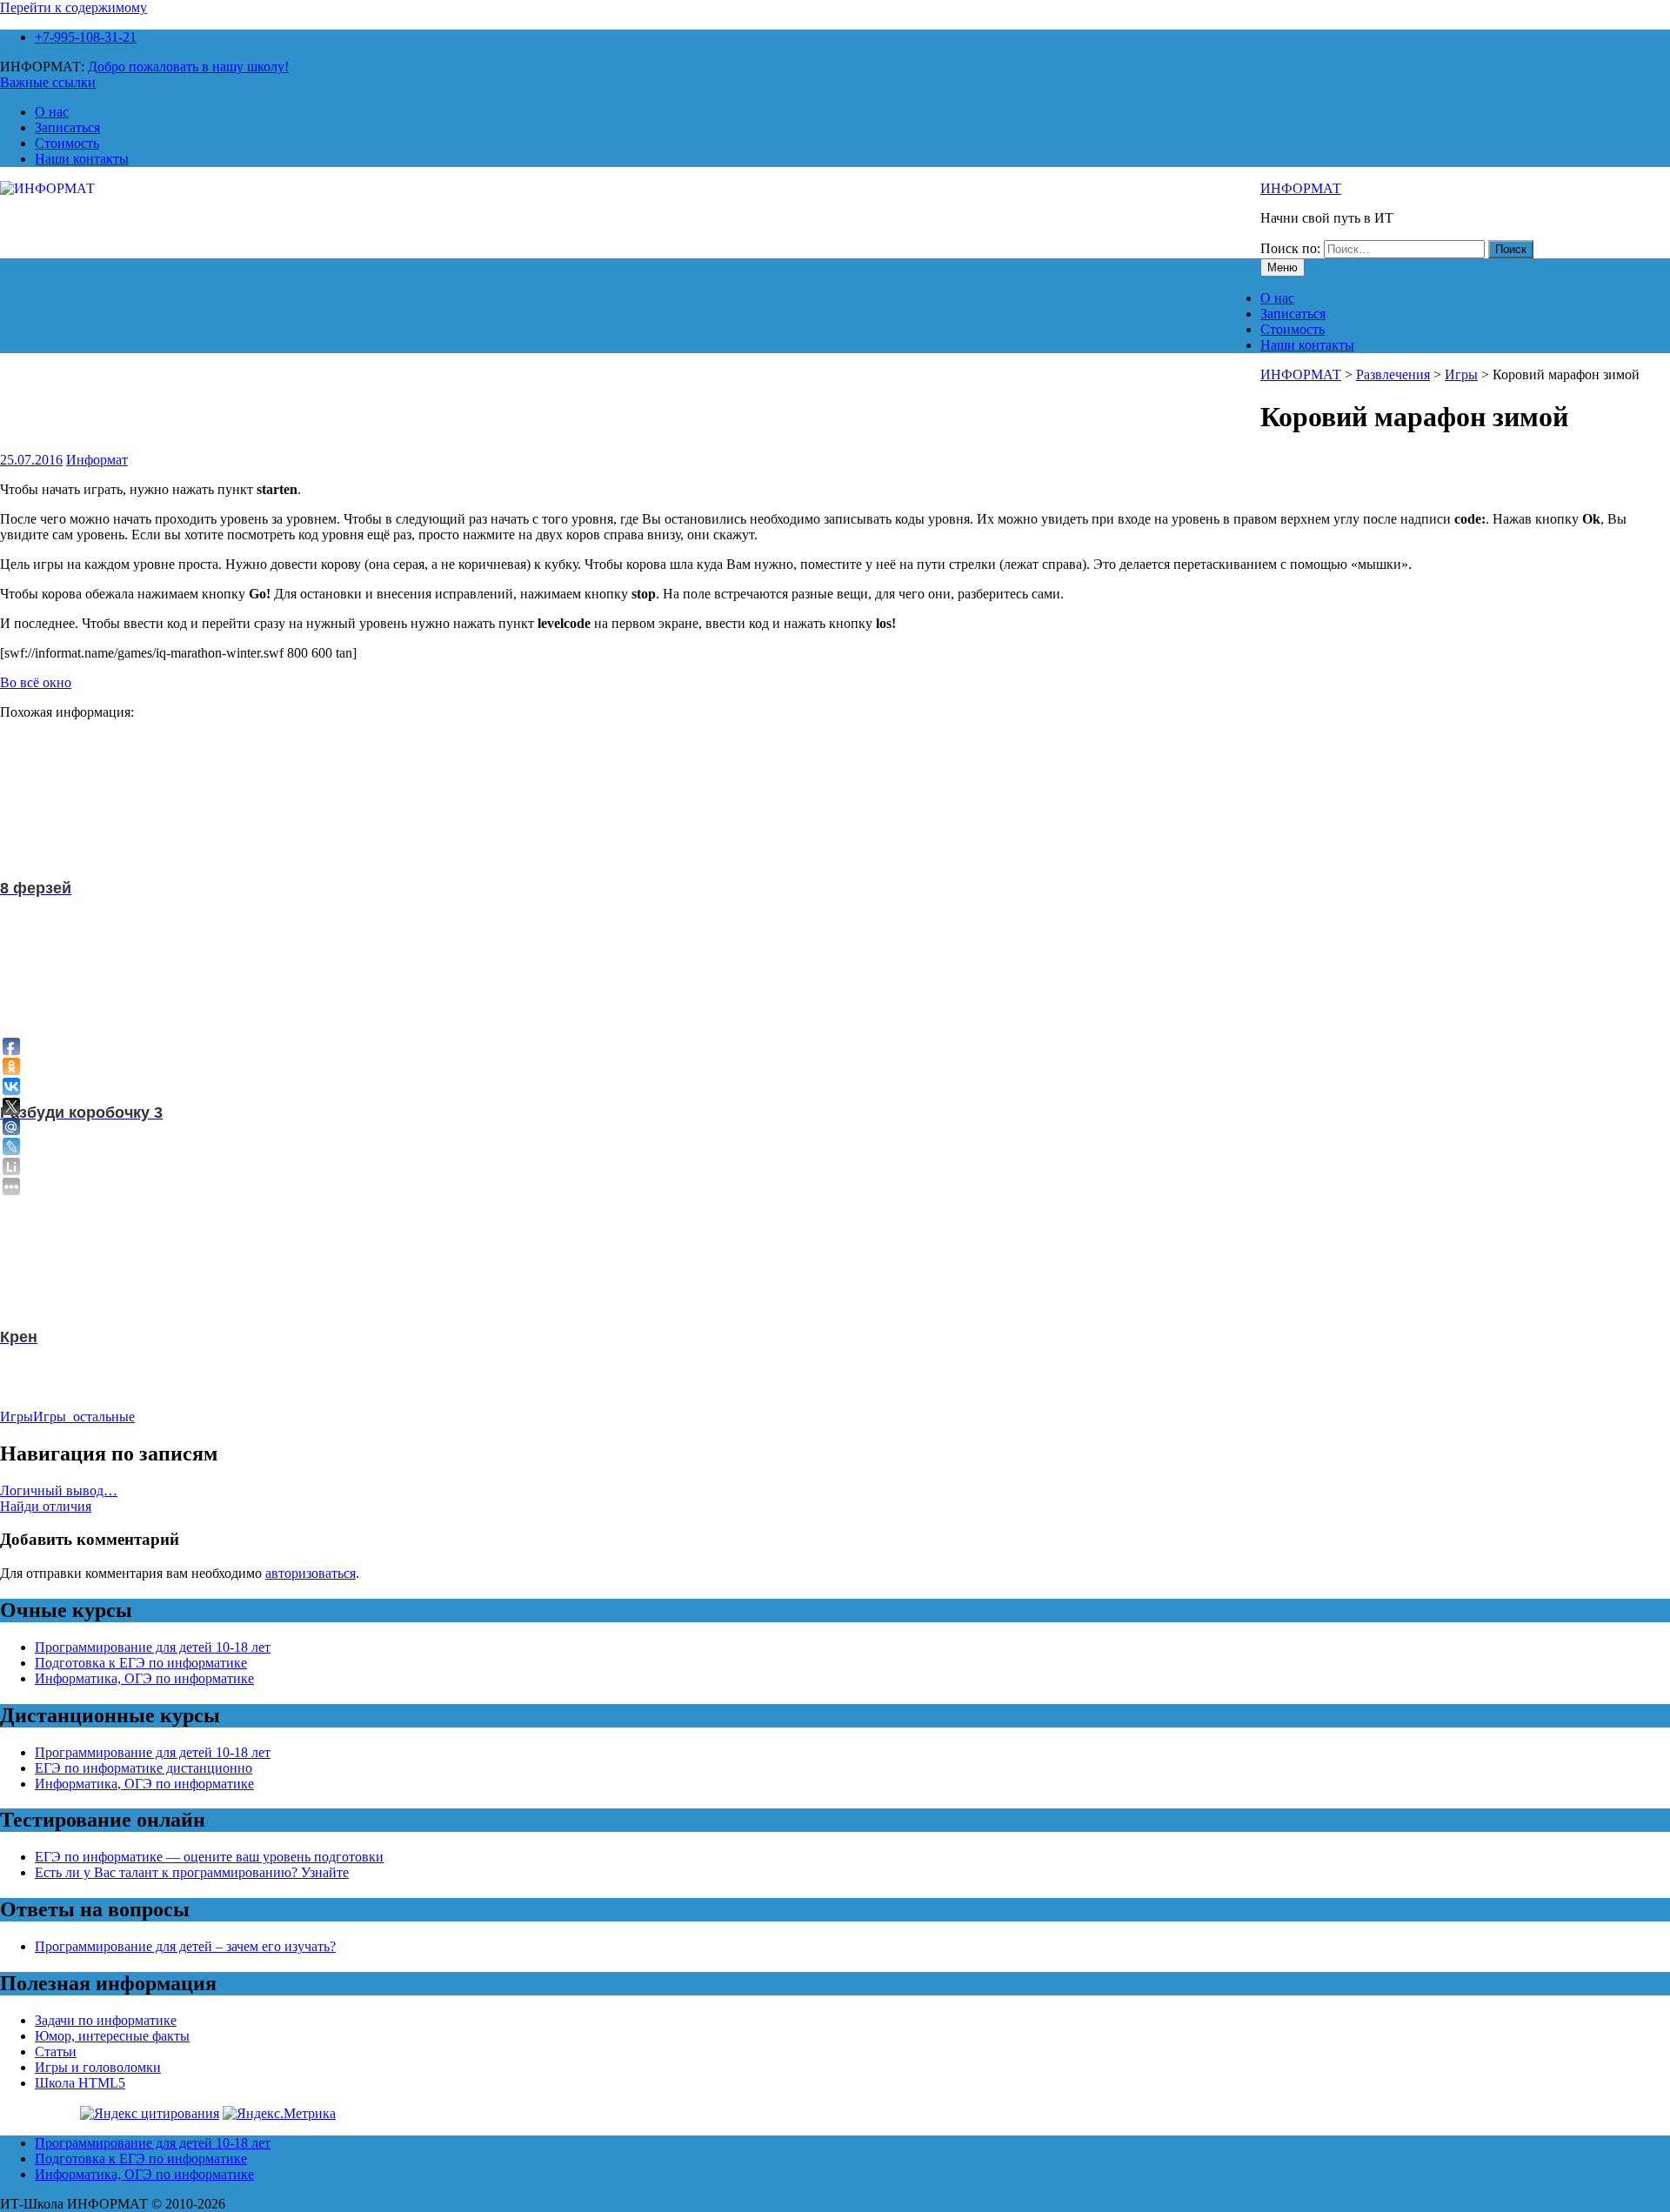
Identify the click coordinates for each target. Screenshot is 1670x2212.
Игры (1461, 374)
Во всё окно (36, 682)
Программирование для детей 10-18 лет (153, 1647)
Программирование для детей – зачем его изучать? (185, 1946)
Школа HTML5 (80, 2083)
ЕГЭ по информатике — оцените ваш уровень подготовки (209, 1857)
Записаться (67, 127)
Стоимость (67, 143)
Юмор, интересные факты (112, 2036)
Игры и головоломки (98, 2067)
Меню (1283, 267)
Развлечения (1393, 374)
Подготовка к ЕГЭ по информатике (141, 1663)
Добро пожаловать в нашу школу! (188, 67)
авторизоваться (311, 1573)
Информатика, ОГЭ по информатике (144, 1678)
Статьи (56, 2052)
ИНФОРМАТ (1301, 188)
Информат (97, 460)
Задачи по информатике (106, 2020)
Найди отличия (46, 1506)
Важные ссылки (48, 82)
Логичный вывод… (59, 1490)
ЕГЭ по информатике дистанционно (144, 1768)
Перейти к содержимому (73, 7)
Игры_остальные (84, 1417)
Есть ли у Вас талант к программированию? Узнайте (192, 1872)
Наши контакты (82, 159)
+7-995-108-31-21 (86, 37)
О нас (52, 112)
